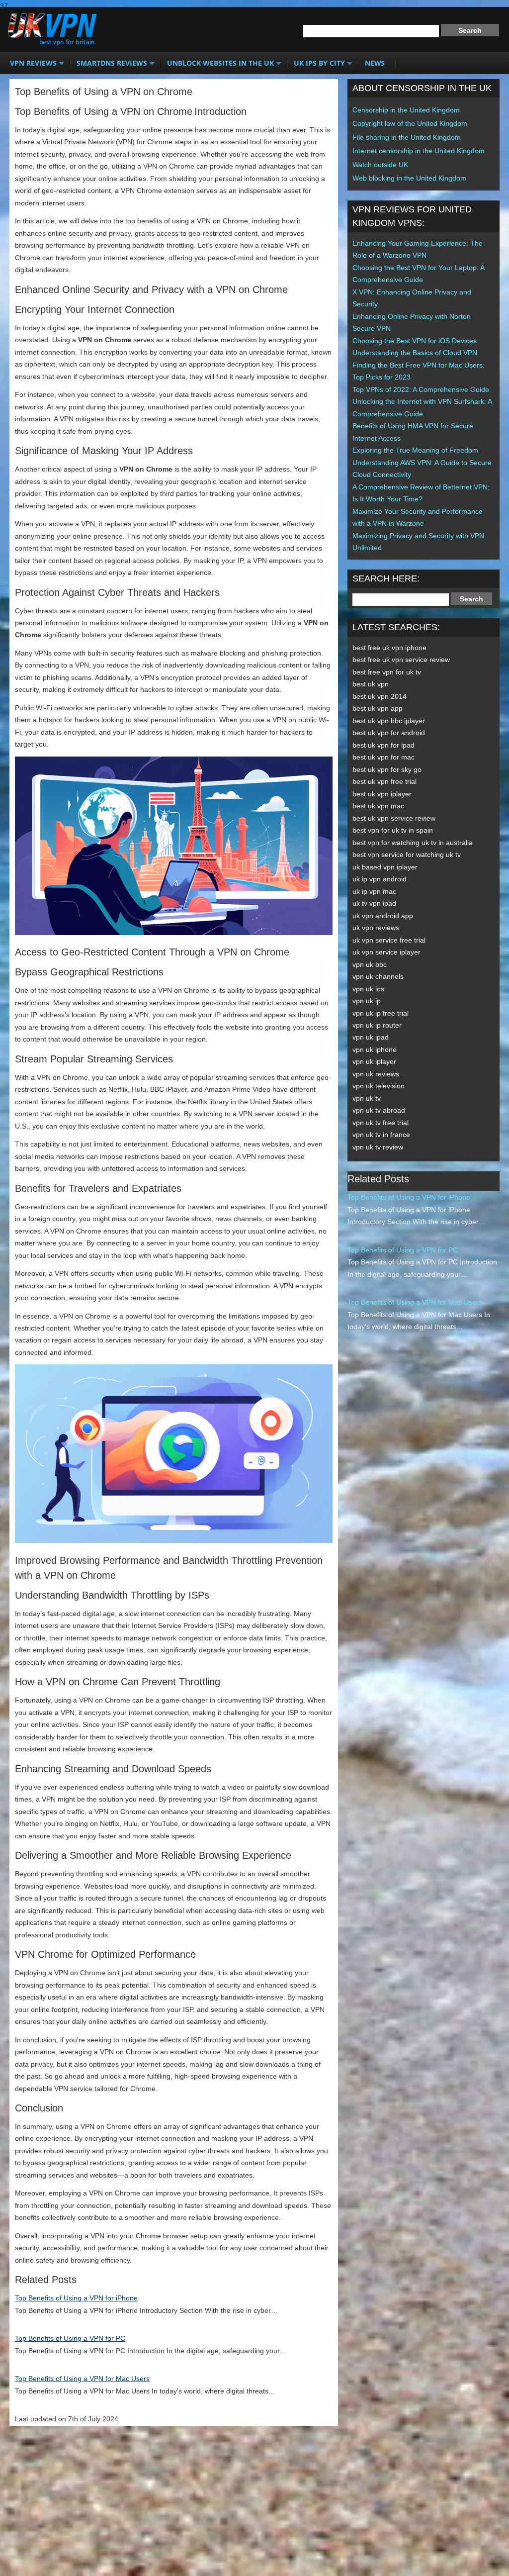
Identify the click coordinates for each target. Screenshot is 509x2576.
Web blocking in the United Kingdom (409, 178)
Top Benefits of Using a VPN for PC (70, 2338)
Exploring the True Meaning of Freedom (415, 450)
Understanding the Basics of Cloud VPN (415, 353)
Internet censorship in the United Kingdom (419, 151)
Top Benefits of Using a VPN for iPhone (76, 2298)
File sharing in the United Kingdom (407, 137)
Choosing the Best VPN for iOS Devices (415, 341)
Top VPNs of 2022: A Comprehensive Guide (421, 389)
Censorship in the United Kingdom (406, 110)
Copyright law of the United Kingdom (410, 123)
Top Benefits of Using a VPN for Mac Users (82, 2379)
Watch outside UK (380, 165)
